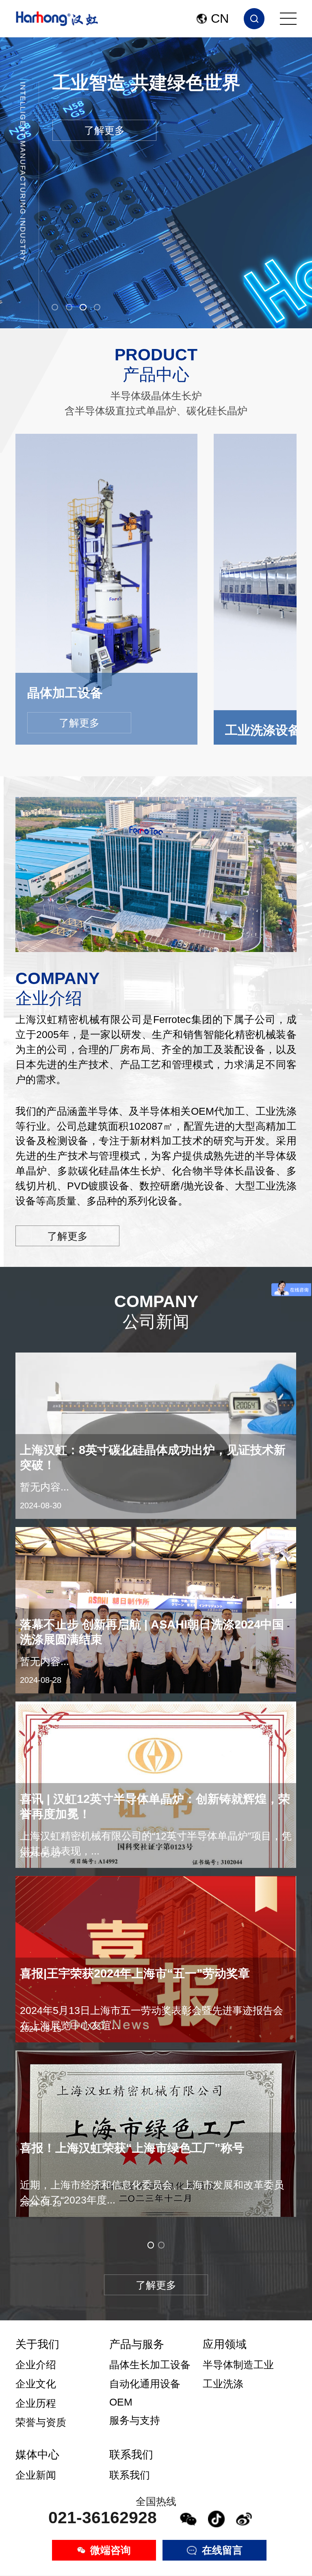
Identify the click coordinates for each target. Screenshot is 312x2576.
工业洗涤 (223, 2384)
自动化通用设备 (145, 2384)
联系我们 (130, 2475)
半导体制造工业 (238, 2365)
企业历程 (36, 2403)
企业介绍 (36, 2365)
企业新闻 (36, 2475)
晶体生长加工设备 (150, 2365)
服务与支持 (135, 2420)
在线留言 (222, 2550)
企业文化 (36, 2384)
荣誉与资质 (41, 2422)
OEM (121, 2402)
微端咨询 (110, 2550)
